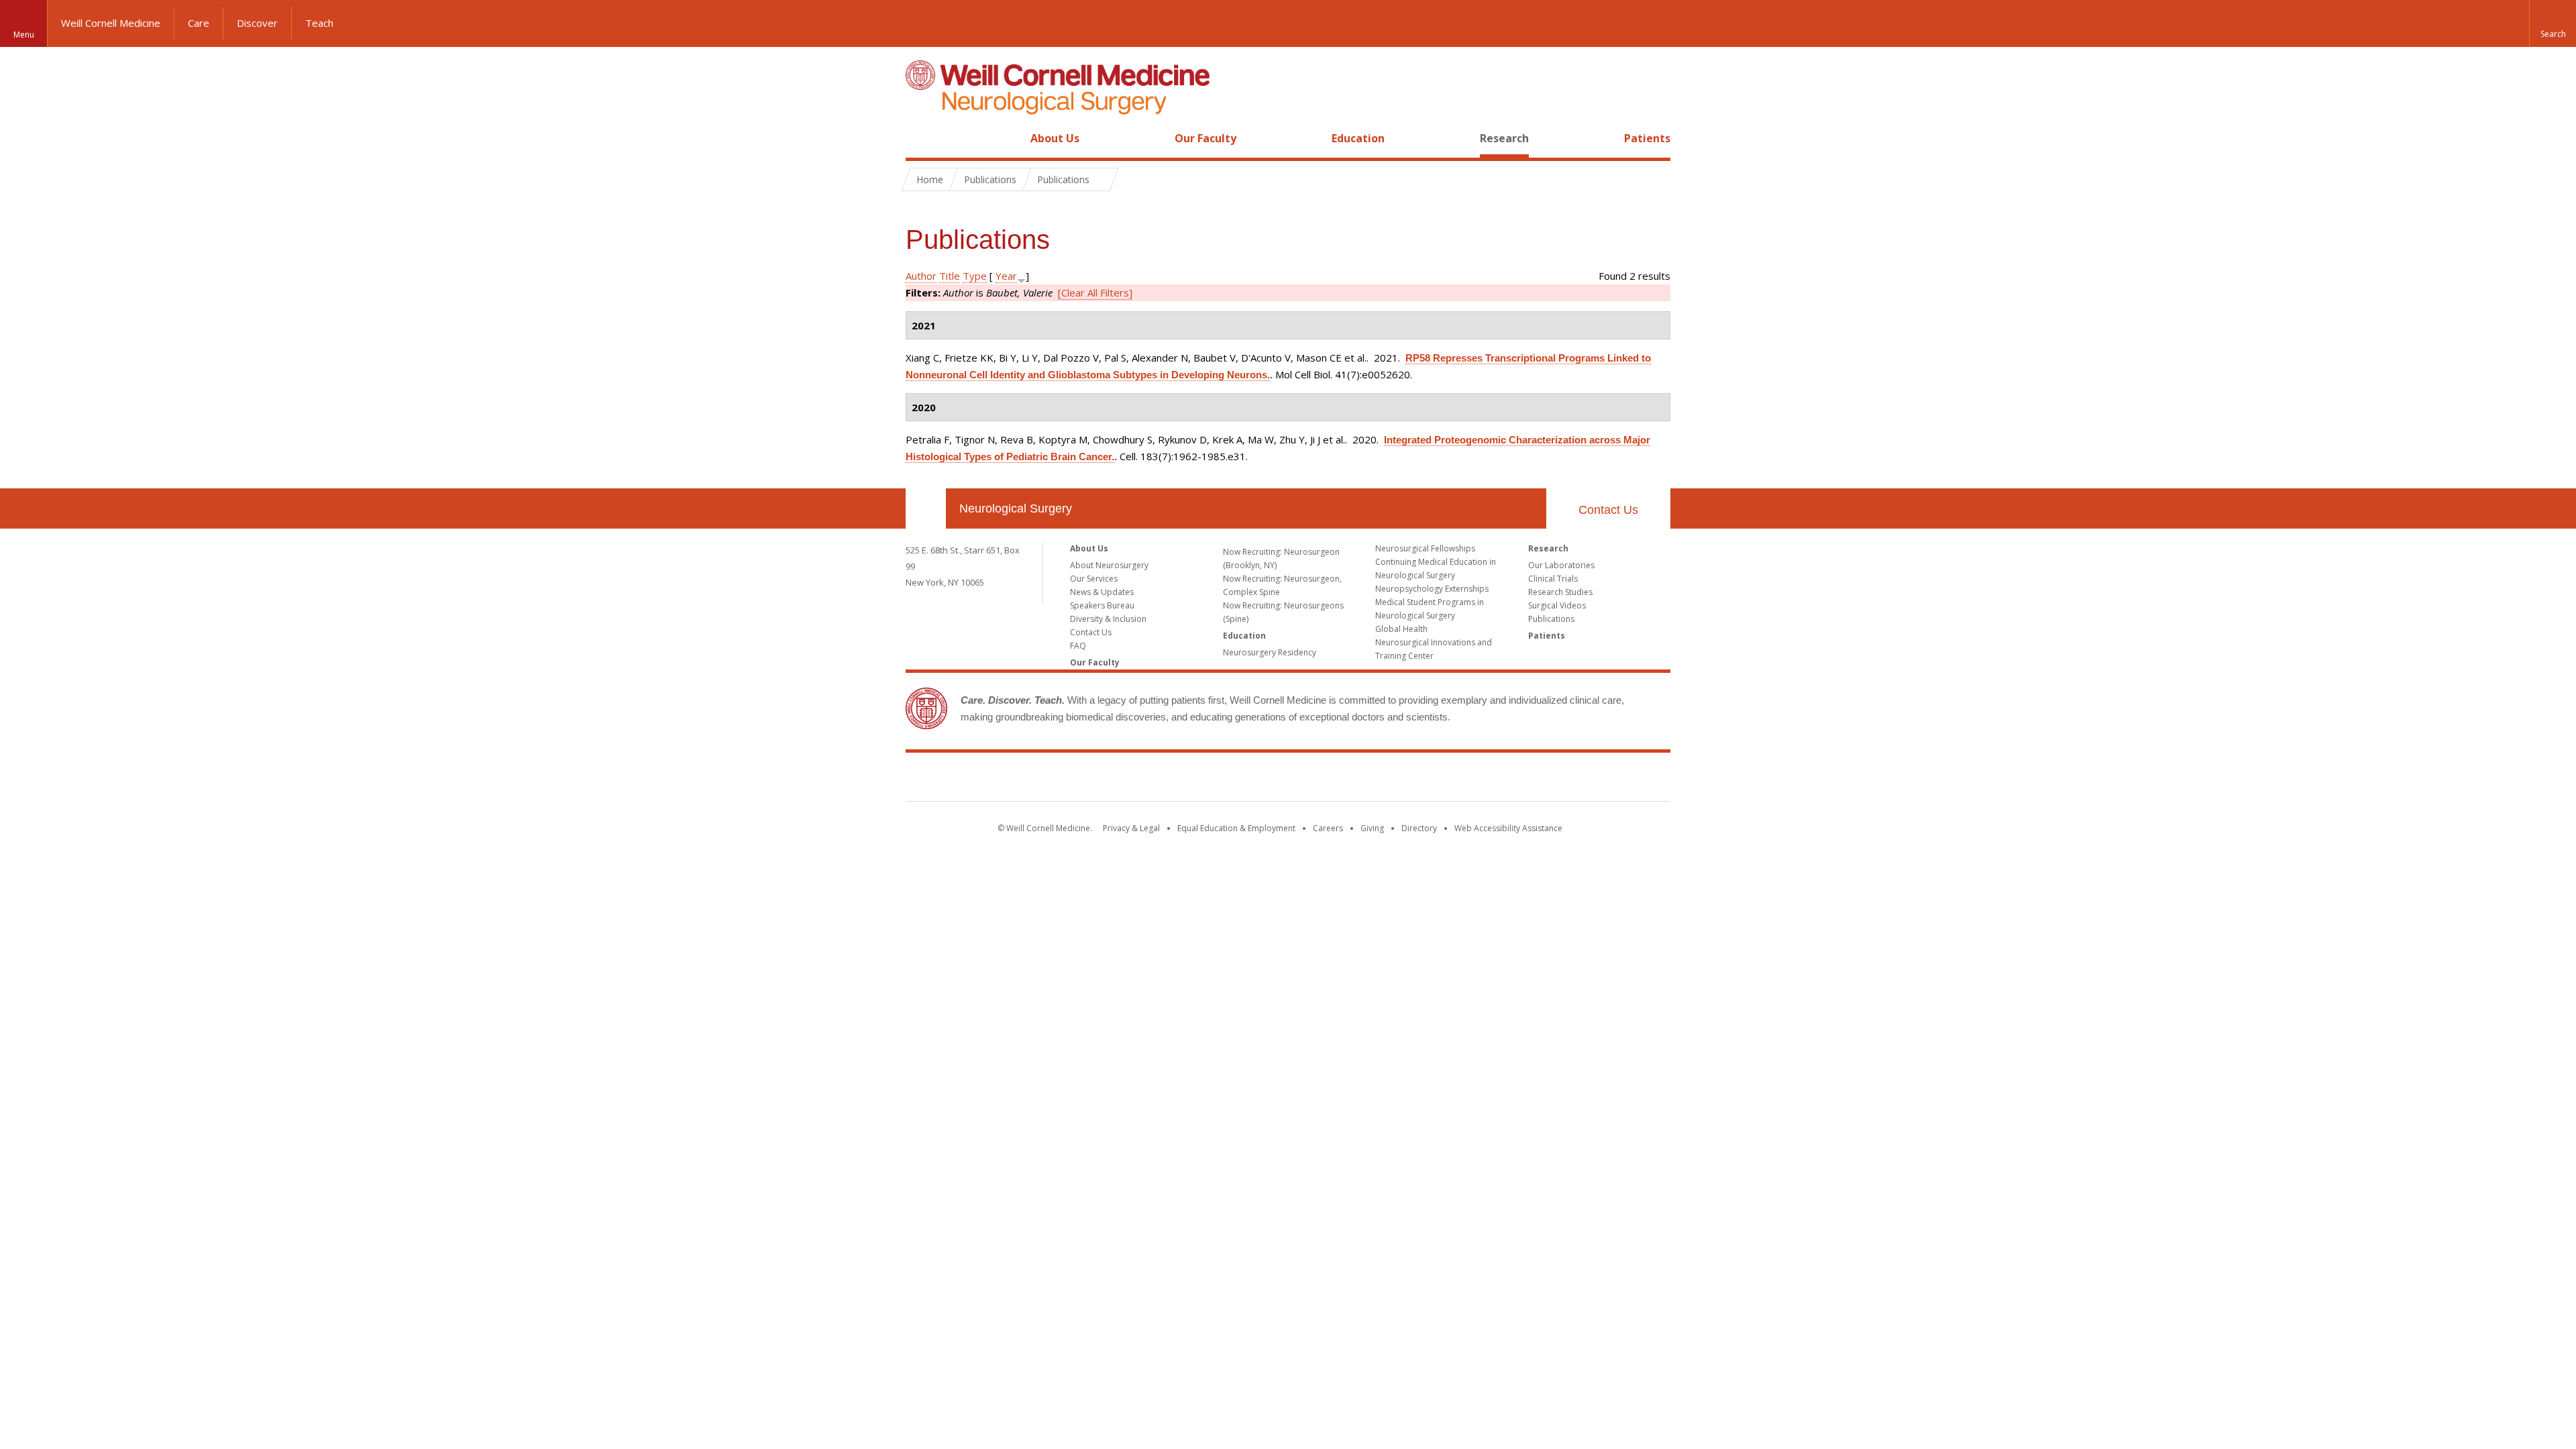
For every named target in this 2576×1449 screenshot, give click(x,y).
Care (199, 23)
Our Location (926, 508)
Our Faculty (1205, 138)
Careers (1328, 828)
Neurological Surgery (1016, 508)
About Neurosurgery (1109, 565)
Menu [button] (24, 35)
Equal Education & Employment (1236, 828)
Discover (257, 23)
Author (921, 276)
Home (920, 138)
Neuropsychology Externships (1432, 589)
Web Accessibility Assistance (1508, 828)
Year (1006, 276)
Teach (319, 23)
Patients (1647, 138)
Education (1358, 138)
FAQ (1078, 646)
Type (975, 276)
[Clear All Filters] (1095, 292)
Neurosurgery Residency (1270, 652)
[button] (2553, 23)
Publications (1551, 619)
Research (1504, 138)
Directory (1419, 828)
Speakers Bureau (1102, 605)
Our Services (1094, 579)
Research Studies (1560, 592)
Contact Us (1608, 510)
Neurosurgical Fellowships (1425, 548)
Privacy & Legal (1131, 828)
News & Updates (1102, 592)
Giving (1372, 828)
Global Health (1401, 629)
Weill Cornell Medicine (111, 23)
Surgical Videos (1557, 605)
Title (950, 276)
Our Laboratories (1561, 565)
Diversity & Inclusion (1108, 619)
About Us (1055, 138)
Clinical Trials (1553, 579)
